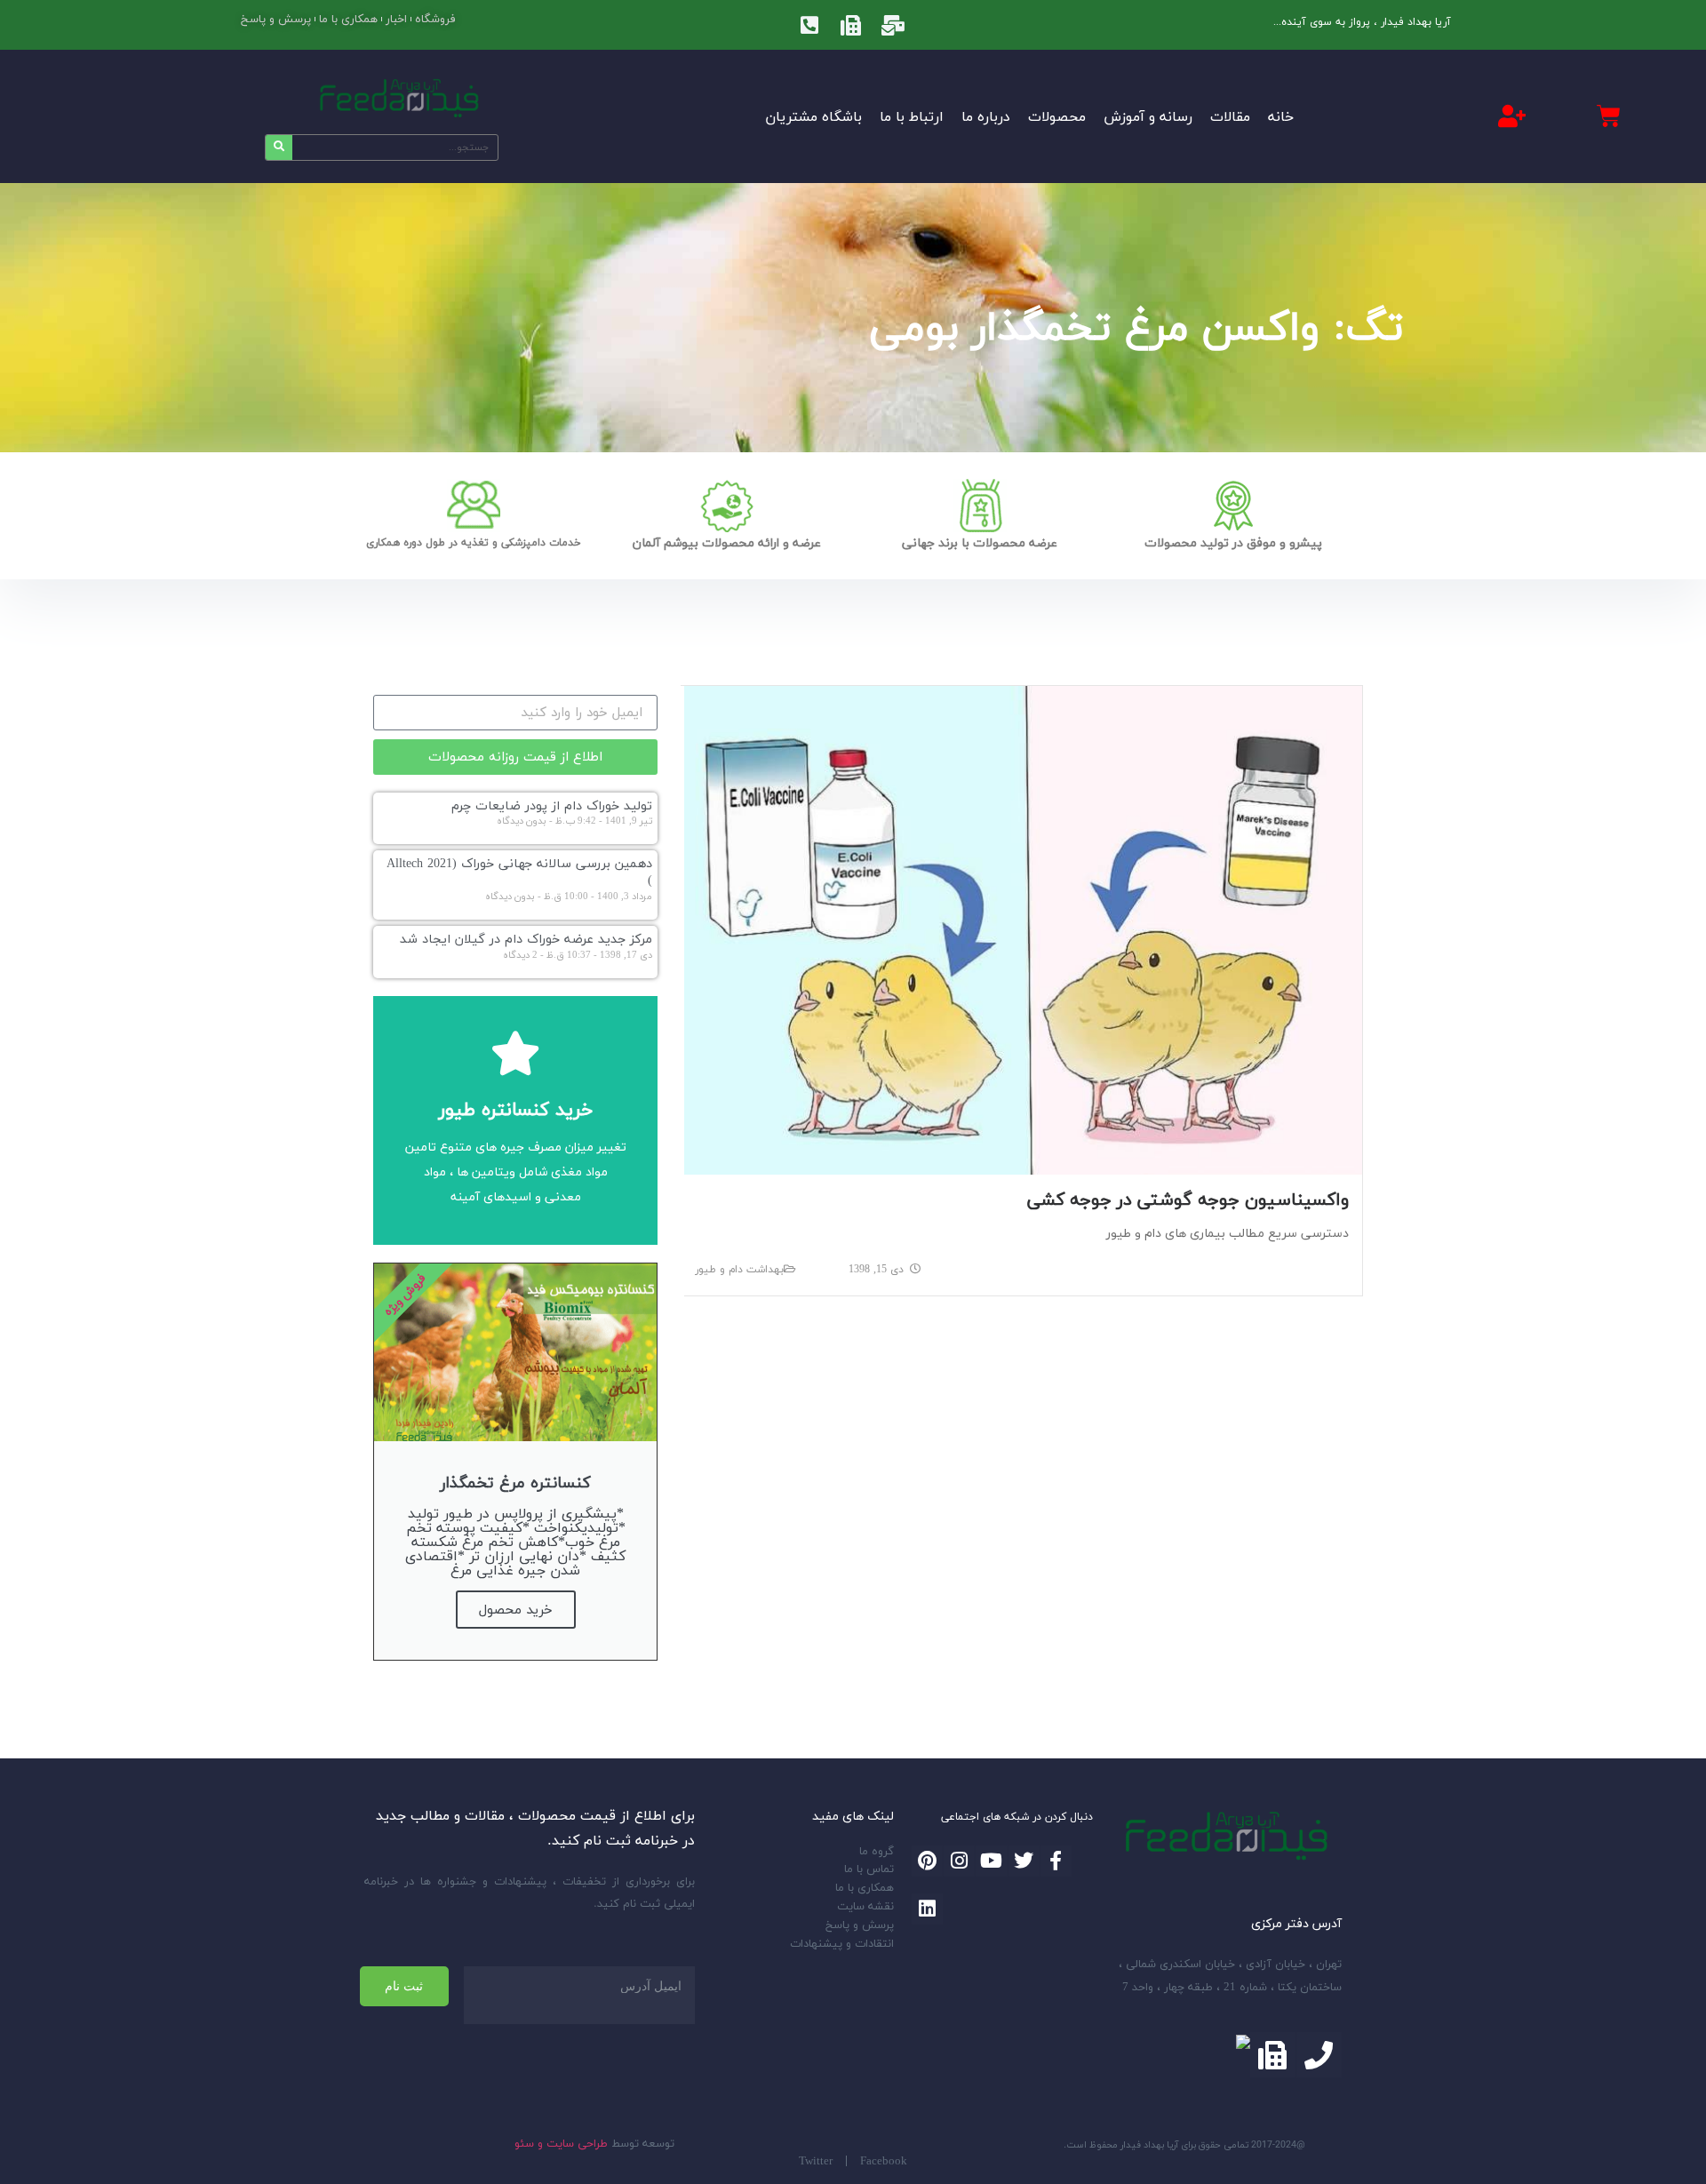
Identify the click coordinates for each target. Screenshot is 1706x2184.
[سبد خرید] (1609, 116)
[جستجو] (279, 147)
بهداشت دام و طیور (739, 1269)
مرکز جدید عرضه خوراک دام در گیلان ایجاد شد (526, 939)
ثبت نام (404, 1986)
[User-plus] (1511, 116)
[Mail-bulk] (893, 25)
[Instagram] (959, 1861)
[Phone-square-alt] (809, 25)
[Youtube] (991, 1861)
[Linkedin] (927, 1909)
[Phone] (1319, 2055)
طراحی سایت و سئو (561, 2143)
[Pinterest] (927, 1861)
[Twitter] (1024, 1861)
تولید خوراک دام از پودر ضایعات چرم (552, 805)
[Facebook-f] (1056, 1861)
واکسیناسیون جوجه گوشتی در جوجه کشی (1188, 1199)
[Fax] (851, 25)
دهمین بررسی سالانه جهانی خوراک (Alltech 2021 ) (519, 872)
